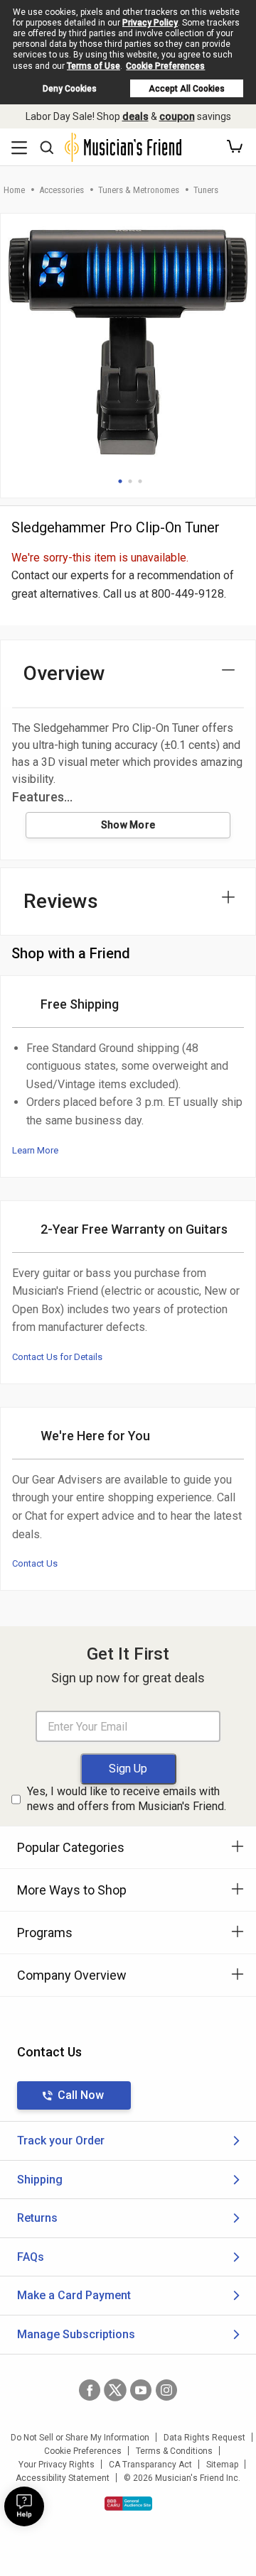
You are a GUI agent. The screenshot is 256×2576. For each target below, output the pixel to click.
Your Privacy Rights (57, 2465)
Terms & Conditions (174, 2451)
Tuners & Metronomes (139, 190)
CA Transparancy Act (150, 2465)
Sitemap (222, 2465)
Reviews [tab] (61, 901)
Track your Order (61, 2141)
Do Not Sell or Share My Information (80, 2438)
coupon (177, 116)
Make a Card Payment (74, 2295)
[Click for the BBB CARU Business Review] (128, 2504)
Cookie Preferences (165, 66)
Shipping (40, 2180)
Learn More (35, 1150)
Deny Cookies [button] (70, 89)
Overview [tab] (64, 673)
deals (135, 116)
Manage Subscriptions (76, 2334)
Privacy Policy (150, 23)
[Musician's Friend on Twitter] (115, 2390)
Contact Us (35, 1563)
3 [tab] (140, 481)
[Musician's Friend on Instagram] (166, 2390)
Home (14, 190)
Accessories (62, 190)
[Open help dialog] (24, 2506)
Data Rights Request (204, 2438)
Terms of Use (94, 66)
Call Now (81, 2095)
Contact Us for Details (57, 1357)
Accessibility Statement (63, 2478)
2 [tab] (130, 481)
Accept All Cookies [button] (187, 89)
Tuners (206, 190)
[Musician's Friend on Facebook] (90, 2390)
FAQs (31, 2257)
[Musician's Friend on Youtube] (141, 2390)
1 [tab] (120, 481)
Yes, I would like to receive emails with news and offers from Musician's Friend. (127, 1799)
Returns (37, 2218)
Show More (128, 825)
